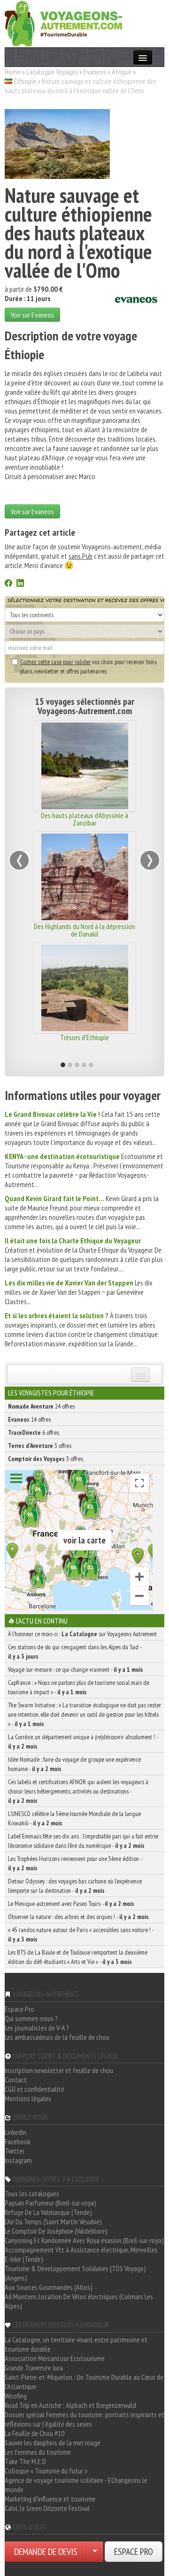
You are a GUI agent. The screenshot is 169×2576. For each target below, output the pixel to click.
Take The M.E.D (25, 2461)
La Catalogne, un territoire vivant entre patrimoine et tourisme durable (76, 2344)
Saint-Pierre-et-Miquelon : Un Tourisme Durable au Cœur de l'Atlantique (84, 2382)
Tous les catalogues (32, 2193)
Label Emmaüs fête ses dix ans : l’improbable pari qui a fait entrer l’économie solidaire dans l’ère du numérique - (83, 1841)
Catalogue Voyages (52, 72)
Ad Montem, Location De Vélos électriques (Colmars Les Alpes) (79, 2301)
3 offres (40, 1446)
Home (13, 72)
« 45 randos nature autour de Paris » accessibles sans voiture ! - (81, 1934)
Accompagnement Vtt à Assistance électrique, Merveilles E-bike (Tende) (81, 2254)
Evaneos (95, 72)
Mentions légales (28, 2098)
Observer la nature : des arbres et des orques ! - (78, 1917)
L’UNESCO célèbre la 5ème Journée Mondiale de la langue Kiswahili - (74, 1818)
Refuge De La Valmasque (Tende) (48, 2212)
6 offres (34, 1432)
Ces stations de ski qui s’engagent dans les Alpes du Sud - (75, 1652)
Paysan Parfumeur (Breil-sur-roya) (50, 2203)
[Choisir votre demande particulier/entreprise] (95, 2552)
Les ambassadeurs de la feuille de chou (57, 2037)
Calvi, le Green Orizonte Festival (47, 2508)
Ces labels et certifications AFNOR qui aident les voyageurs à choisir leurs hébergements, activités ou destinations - (78, 1791)
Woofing (16, 2396)
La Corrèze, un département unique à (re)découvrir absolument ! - (83, 1742)
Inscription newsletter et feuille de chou (59, 2070)
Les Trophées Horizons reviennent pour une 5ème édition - (75, 1863)
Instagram (18, 2160)
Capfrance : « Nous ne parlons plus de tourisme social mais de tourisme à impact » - (79, 1687)
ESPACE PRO (134, 2552)
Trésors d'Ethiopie (84, 1037)
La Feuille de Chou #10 (35, 2433)
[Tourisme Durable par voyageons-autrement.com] (63, 22)
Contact (16, 2080)
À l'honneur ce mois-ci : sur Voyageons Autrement (82, 1634)
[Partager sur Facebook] (8, 584)
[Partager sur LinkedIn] (20, 584)
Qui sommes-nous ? (31, 2018)
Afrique (122, 72)
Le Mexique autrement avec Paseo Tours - (71, 1904)
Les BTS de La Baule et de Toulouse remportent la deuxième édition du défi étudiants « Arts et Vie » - (78, 1957)
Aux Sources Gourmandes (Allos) (49, 2287)
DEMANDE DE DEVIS (46, 2552)
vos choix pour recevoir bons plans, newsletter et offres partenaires (88, 666)
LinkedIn (15, 2132)
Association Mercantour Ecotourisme (55, 2358)
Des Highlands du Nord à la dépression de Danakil (84, 930)
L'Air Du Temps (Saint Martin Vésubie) (53, 2222)
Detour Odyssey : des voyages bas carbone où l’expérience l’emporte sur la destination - (75, 1886)
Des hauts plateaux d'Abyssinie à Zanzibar (84, 819)
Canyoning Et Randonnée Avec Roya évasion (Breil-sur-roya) (84, 2240)
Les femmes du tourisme (38, 2452)
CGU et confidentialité (35, 2089)
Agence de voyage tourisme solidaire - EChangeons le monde (76, 2485)
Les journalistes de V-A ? (37, 2028)
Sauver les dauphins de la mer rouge (53, 2443)
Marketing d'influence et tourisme (50, 2499)
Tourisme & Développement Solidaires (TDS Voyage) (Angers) (75, 2273)
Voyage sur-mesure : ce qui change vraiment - (76, 1669)
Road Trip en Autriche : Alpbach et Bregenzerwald (70, 2405)
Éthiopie (25, 81)
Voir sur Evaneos (32, 315)
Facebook (18, 2141)
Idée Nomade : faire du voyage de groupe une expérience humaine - (74, 1764)
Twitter (15, 2151)
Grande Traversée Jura (34, 2368)
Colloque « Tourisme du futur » (46, 2471)
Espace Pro (19, 2009)
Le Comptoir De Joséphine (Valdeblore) (56, 2231)
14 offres (29, 1419)
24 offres (41, 1406)
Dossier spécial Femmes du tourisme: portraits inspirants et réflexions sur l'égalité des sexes (84, 2419)
